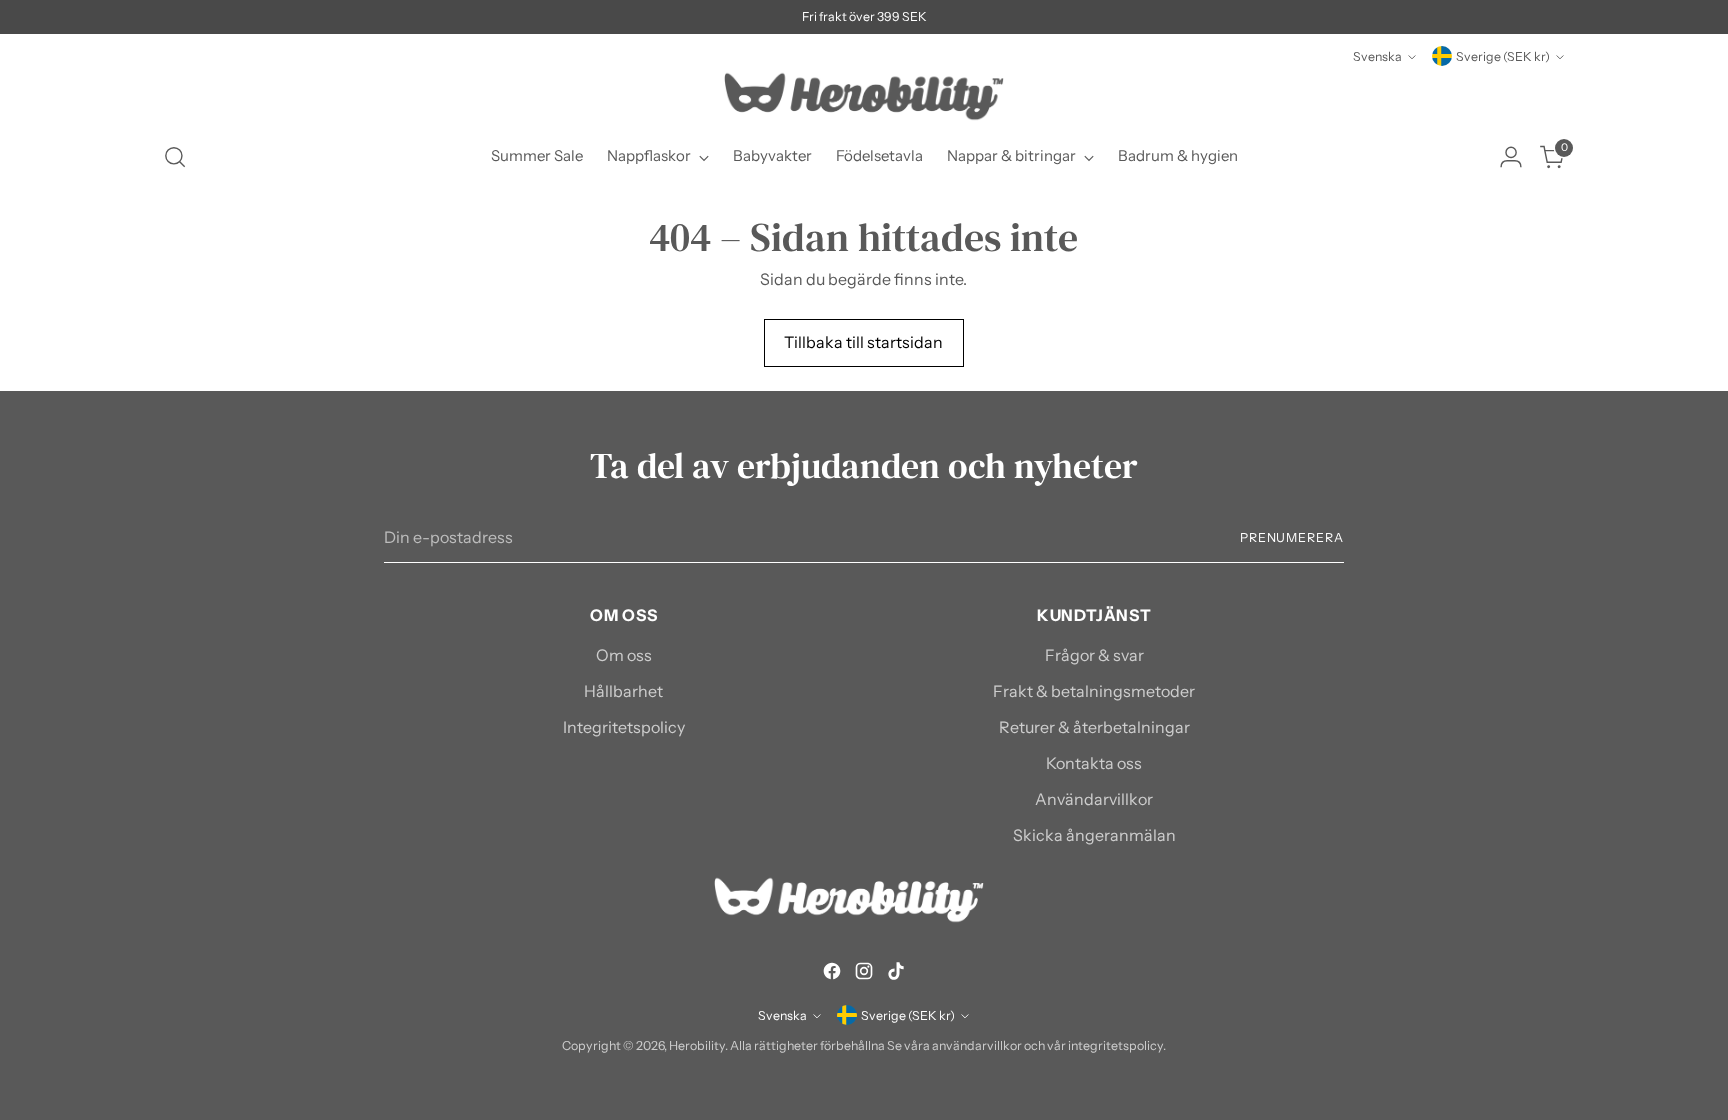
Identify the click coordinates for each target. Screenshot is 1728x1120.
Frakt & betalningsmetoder (1094, 691)
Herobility (697, 1045)
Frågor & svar (1094, 655)
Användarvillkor (1094, 799)
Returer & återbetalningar (1094, 727)
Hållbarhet (623, 691)
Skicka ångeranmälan (1094, 835)
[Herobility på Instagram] (864, 974)
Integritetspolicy (624, 727)
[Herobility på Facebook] (832, 974)
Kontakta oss (1094, 763)
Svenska (1377, 56)
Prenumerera (1292, 537)
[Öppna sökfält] (175, 157)
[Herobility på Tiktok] (896, 974)
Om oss (624, 655)
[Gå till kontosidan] (1511, 157)
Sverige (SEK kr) (1503, 56)
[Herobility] (864, 96)
